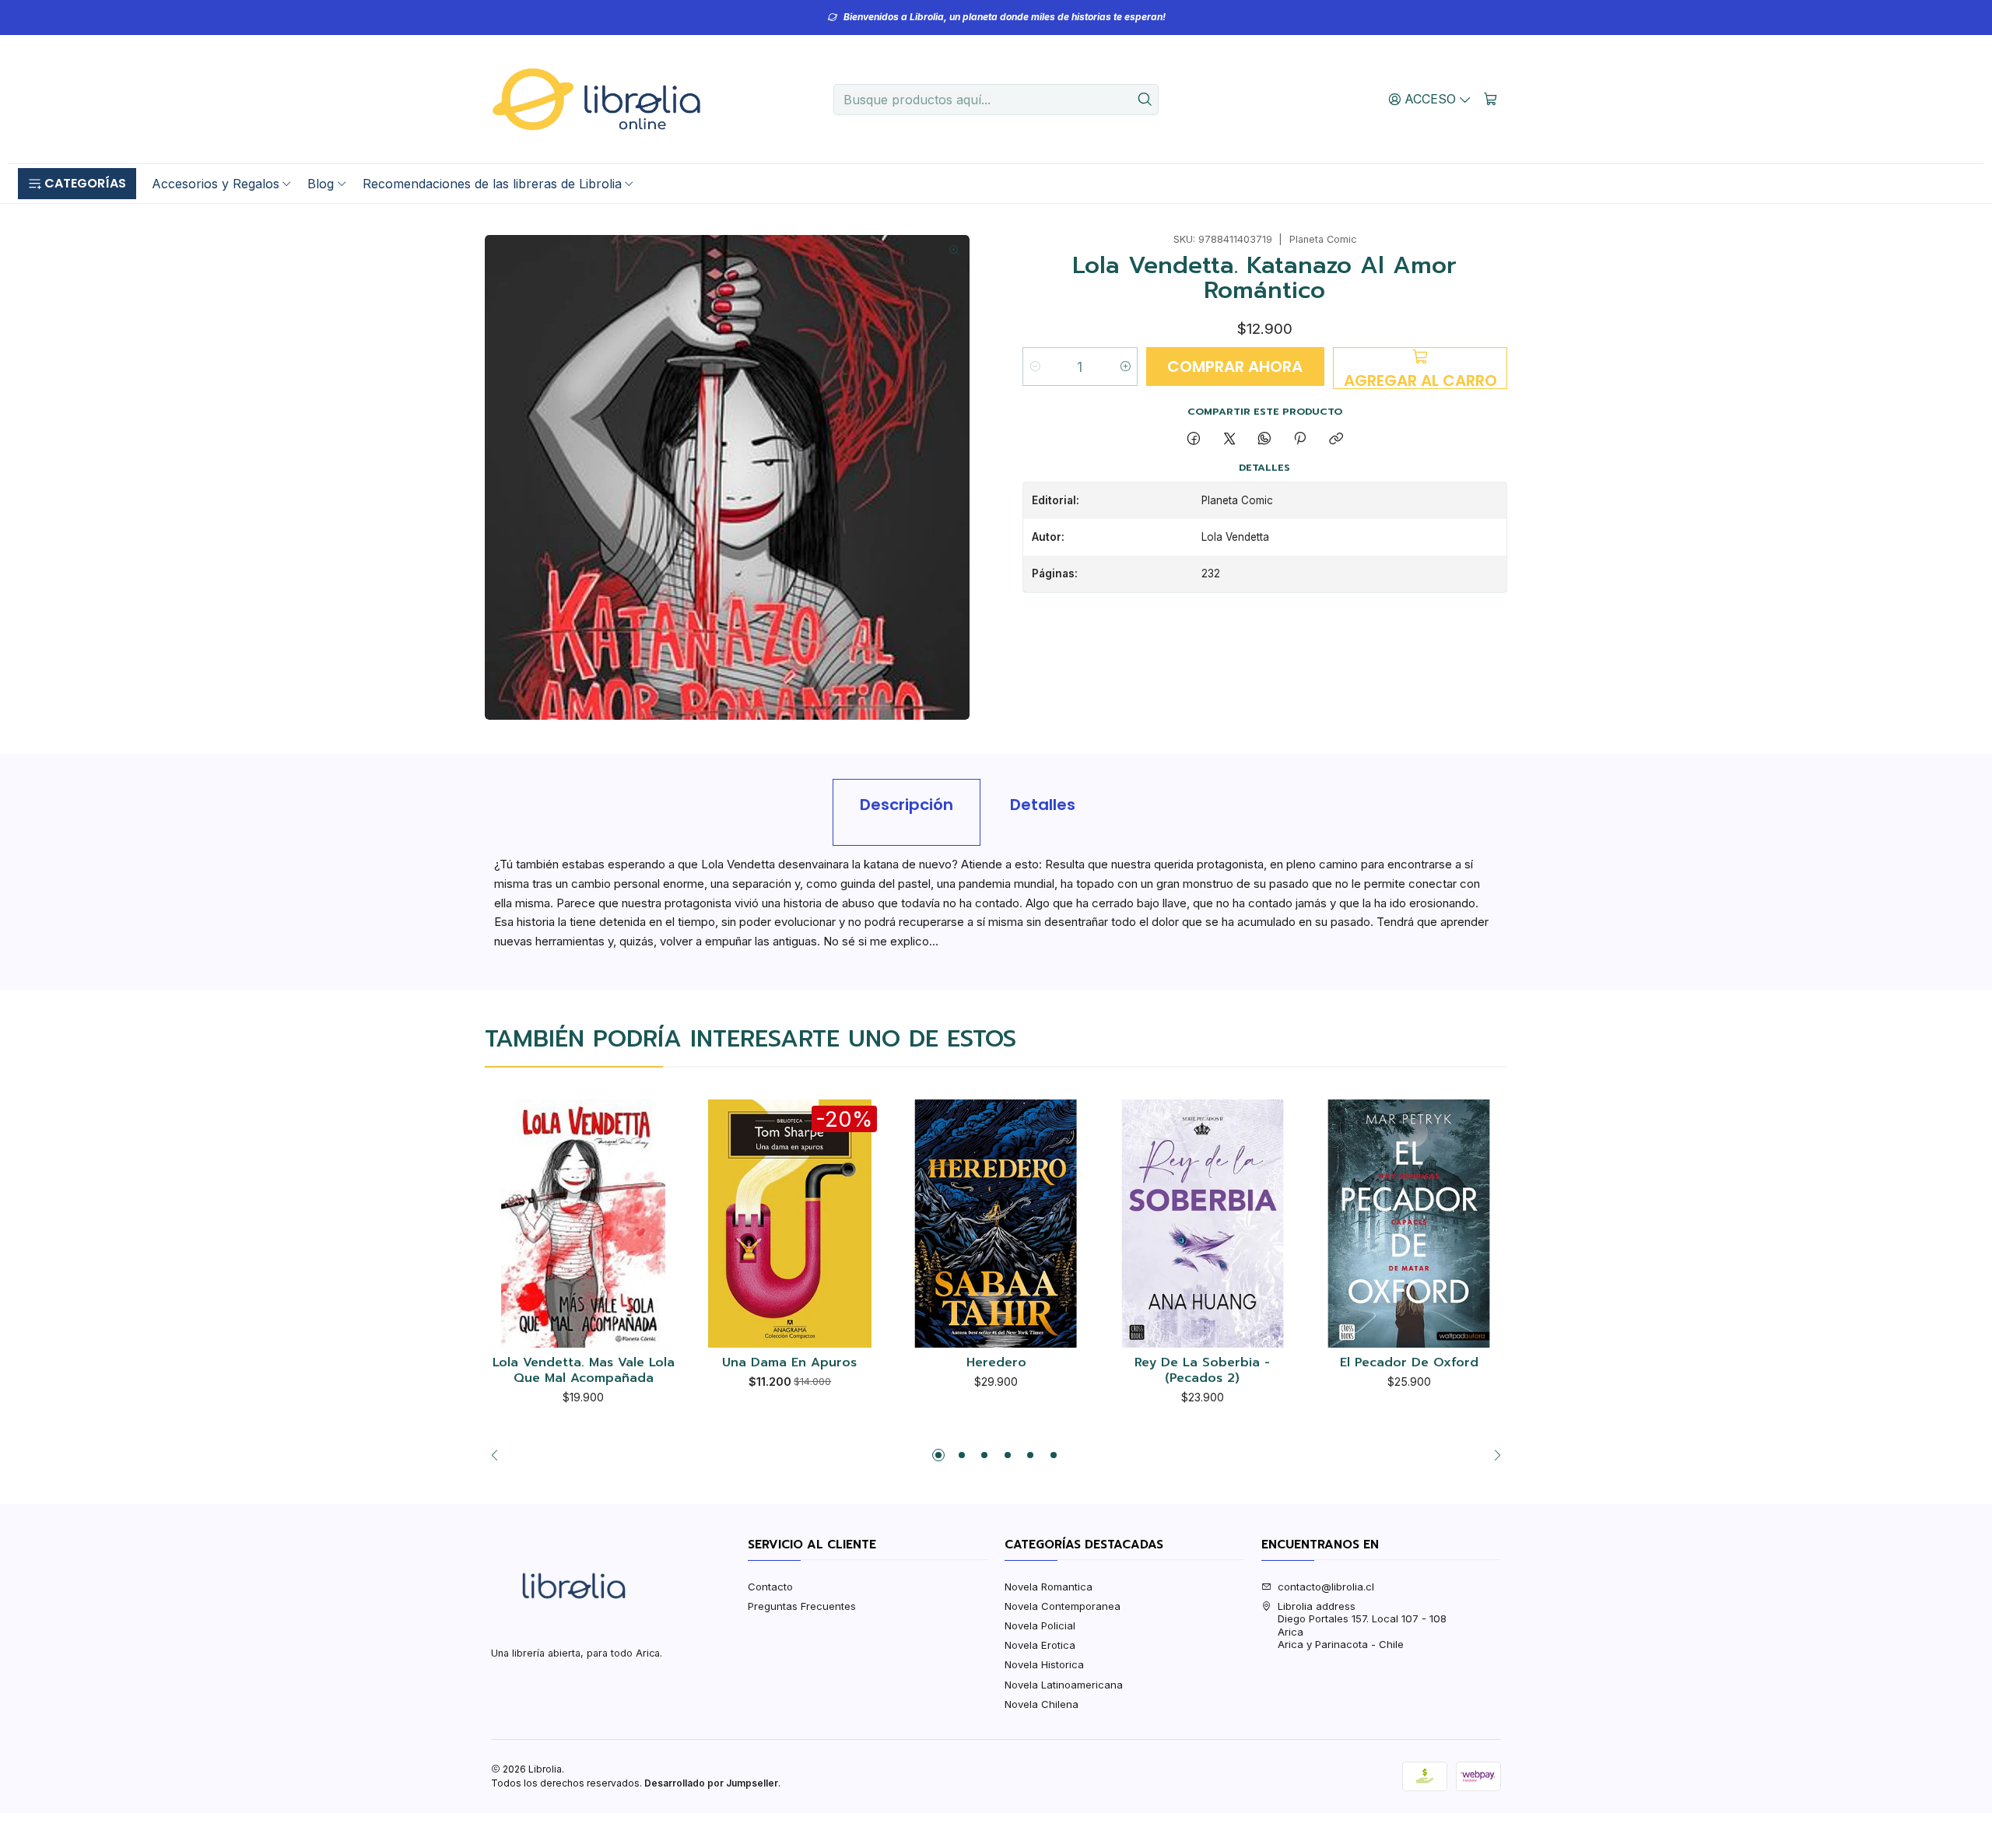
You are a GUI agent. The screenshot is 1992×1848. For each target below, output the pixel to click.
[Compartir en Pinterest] (1300, 439)
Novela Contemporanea (1063, 1606)
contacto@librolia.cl (1326, 1587)
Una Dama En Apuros (789, 1363)
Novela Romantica (1049, 1587)
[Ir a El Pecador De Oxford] (1409, 1224)
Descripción (907, 805)
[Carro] (1490, 99)
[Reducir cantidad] (1035, 366)
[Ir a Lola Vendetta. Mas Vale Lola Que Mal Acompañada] (583, 1224)
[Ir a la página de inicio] (596, 100)
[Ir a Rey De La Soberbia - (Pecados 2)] (1203, 1224)
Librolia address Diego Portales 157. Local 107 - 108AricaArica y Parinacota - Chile (1362, 1625)
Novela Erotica (1040, 1645)
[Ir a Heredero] (996, 1224)
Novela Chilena (1042, 1704)
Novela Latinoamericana (1064, 1685)
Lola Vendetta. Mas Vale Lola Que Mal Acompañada (584, 1371)
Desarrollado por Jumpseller (711, 1783)
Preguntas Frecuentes (802, 1606)
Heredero (996, 1363)
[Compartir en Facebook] (1194, 439)
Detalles (1043, 805)
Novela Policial (1040, 1625)
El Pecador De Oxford (1409, 1363)
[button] (77, 184)
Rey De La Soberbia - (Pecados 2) (1202, 1371)
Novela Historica (1044, 1664)
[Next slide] (1493, 1455)
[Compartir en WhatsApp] (1264, 439)
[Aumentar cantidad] (1125, 366)
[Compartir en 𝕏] (1229, 439)
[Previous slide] (499, 1455)
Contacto (770, 1587)
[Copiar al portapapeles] (1336, 439)
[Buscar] (1145, 100)
